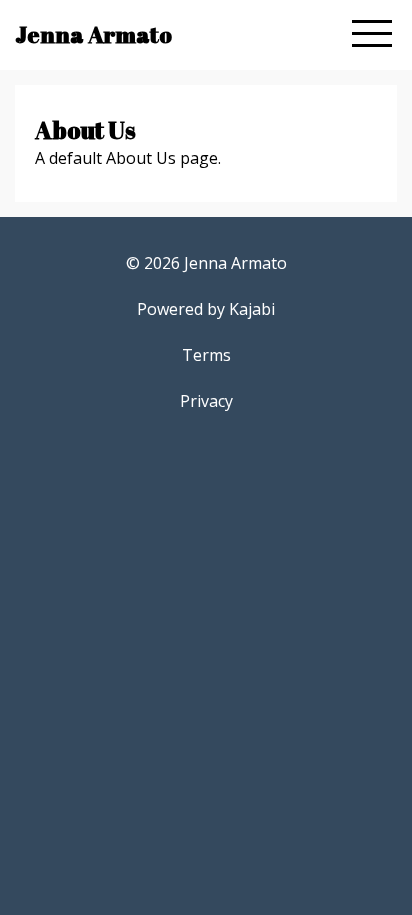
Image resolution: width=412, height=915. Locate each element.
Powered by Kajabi (206, 309)
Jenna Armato (93, 34)
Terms (206, 355)
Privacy (206, 401)
